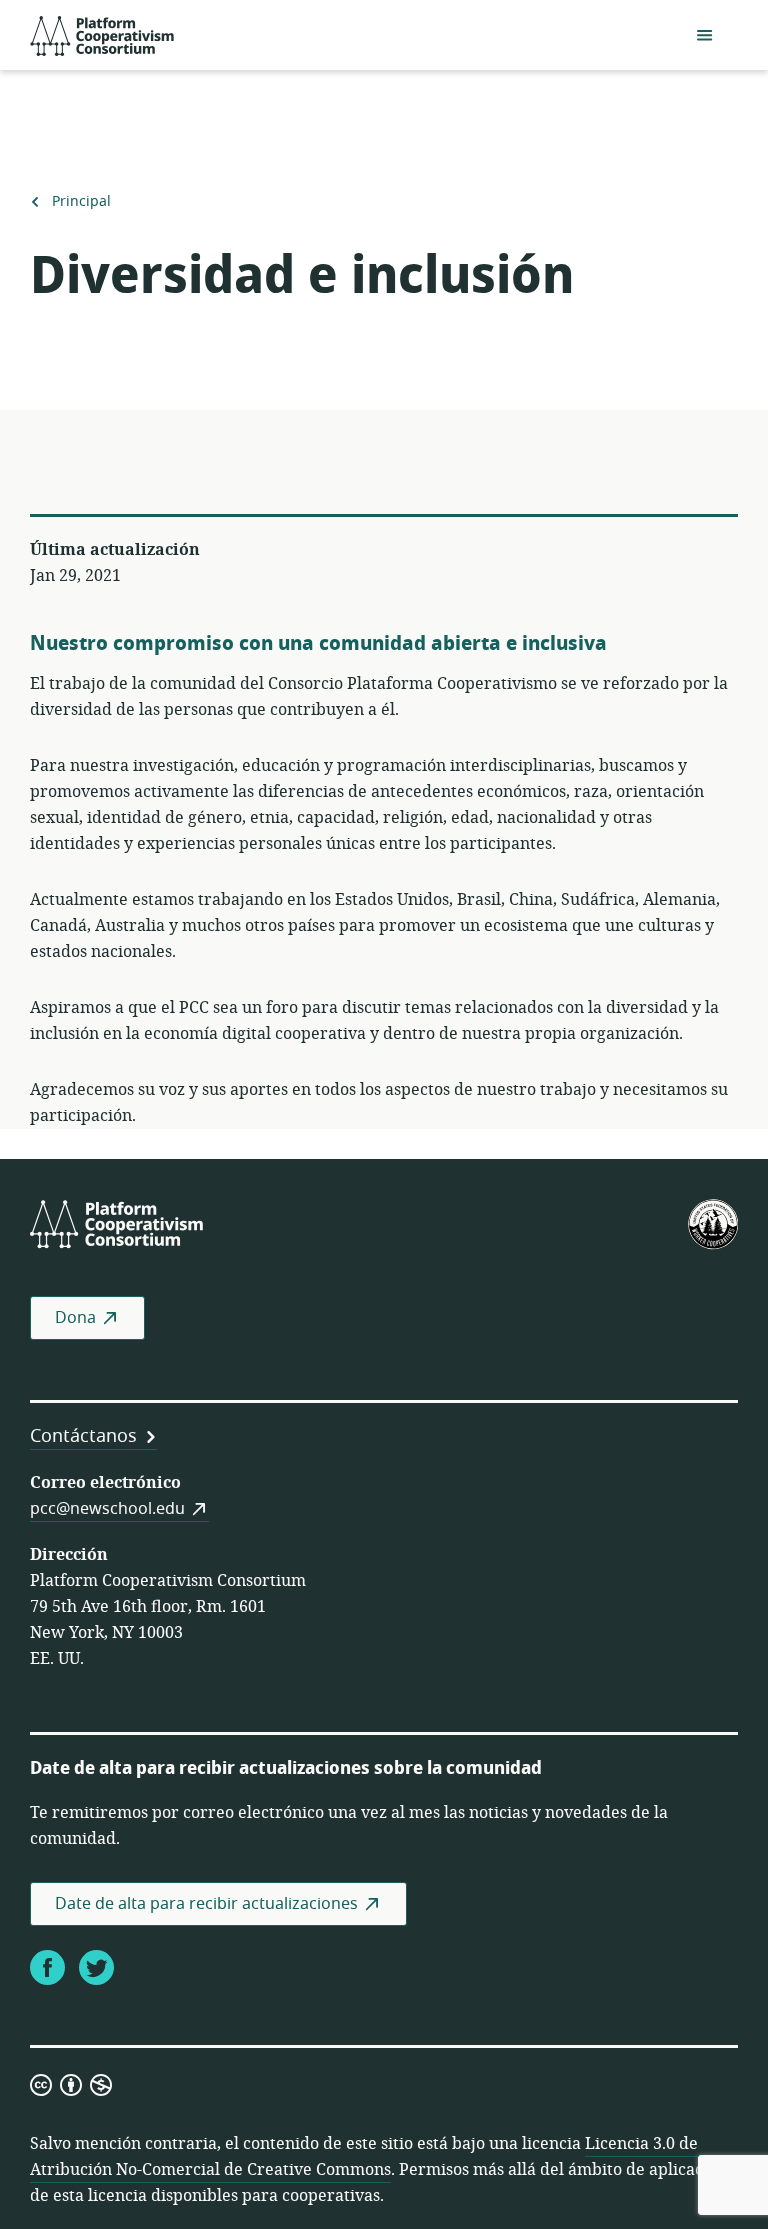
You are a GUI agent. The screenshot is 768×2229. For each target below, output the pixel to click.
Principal (81, 202)
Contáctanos (83, 1436)
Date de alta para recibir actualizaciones (206, 1904)
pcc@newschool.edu (107, 1509)
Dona (75, 1318)
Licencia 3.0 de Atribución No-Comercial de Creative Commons (364, 2157)
